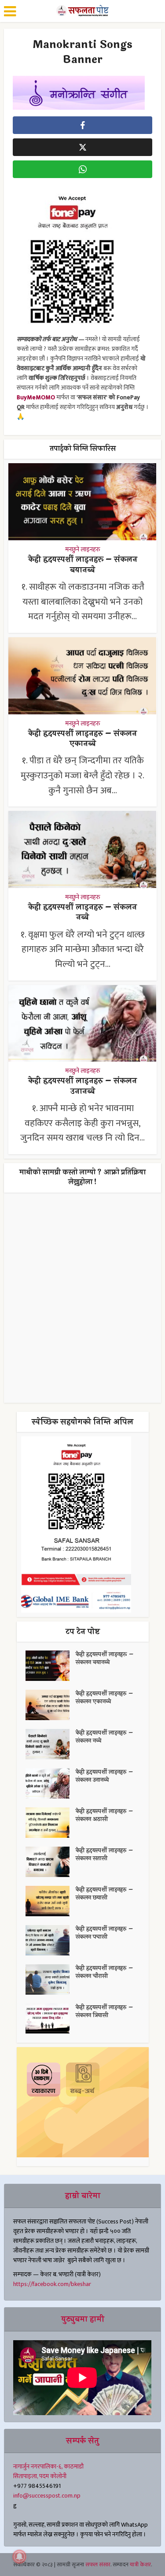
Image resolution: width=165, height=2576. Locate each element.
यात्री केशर (140, 2565)
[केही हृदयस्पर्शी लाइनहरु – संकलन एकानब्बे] (51, 1705)
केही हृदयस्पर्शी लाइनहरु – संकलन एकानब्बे (82, 738)
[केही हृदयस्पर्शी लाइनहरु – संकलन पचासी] (51, 1940)
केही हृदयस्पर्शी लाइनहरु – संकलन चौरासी (104, 1972)
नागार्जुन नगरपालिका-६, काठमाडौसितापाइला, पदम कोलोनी (48, 2471)
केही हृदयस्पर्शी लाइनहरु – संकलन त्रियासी (104, 2011)
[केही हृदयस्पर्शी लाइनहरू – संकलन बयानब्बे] (51, 1666)
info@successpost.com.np (47, 2496)
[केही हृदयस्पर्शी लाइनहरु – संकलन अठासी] (51, 1823)
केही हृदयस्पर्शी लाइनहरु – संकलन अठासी (104, 1815)
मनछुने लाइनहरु (83, 550)
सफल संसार (98, 2565)
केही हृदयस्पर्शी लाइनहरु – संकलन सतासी (104, 1855)
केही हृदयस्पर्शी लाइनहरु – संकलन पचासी (104, 1933)
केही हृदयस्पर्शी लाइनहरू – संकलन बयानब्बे (83, 564)
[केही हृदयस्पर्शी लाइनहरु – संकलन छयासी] (51, 1901)
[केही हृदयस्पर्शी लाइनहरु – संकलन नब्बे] (51, 1744)
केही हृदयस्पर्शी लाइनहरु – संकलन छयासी (104, 1894)
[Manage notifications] (19, 2557)
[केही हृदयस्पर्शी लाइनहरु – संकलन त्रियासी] (51, 2019)
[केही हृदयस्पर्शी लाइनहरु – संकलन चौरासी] (51, 1979)
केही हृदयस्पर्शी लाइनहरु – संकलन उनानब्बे (82, 1086)
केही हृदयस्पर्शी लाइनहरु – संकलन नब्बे (82, 912)
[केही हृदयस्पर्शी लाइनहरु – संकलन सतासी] (51, 1862)
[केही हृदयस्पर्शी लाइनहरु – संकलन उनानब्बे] (51, 1783)
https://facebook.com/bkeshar (52, 2284)
